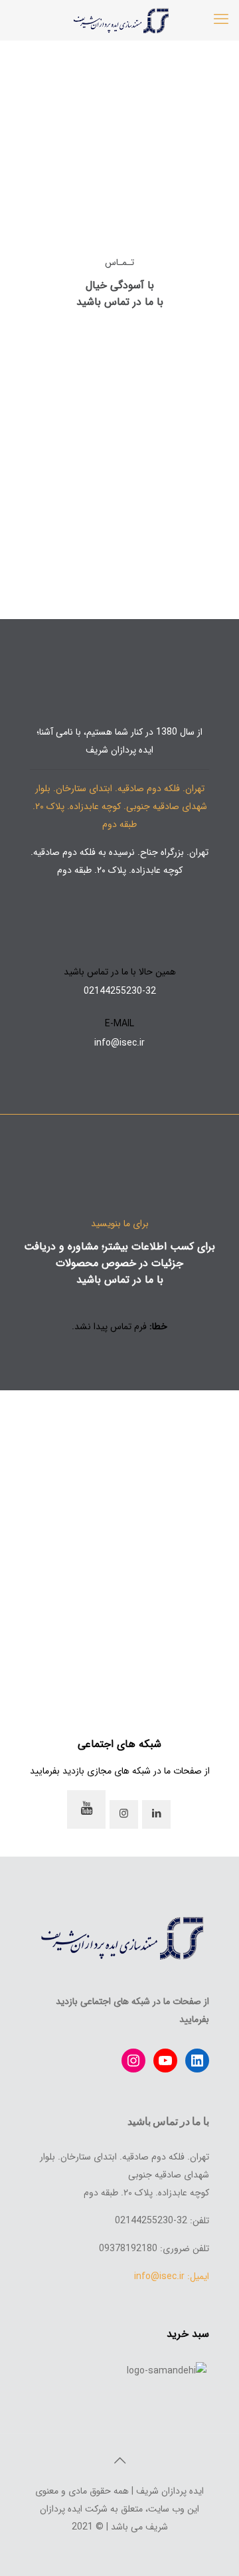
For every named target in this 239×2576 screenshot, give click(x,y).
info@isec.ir (119, 1043)
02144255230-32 (120, 991)
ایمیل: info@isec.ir (172, 2276)
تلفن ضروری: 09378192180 (154, 2249)
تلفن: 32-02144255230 (162, 2221)
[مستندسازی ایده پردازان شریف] (119, 20)
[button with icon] (156, 1814)
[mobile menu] (221, 20)
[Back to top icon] (119, 2462)
